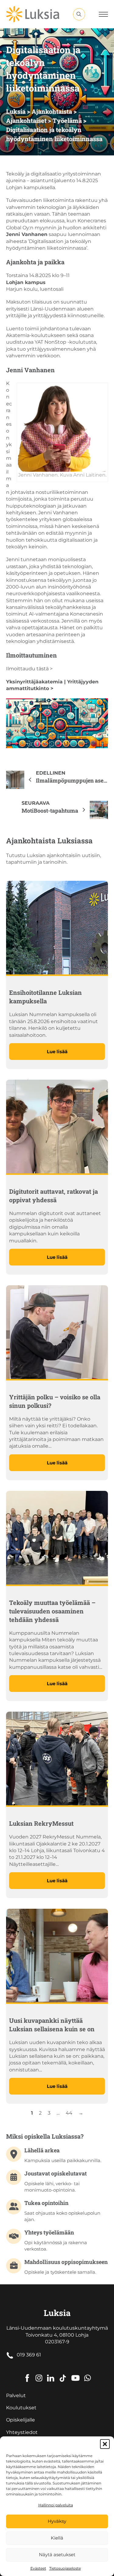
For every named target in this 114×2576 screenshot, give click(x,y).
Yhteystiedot (22, 2432)
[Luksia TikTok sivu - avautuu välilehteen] (63, 2374)
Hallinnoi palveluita (56, 2505)
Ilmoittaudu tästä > (29, 669)
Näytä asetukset (57, 2555)
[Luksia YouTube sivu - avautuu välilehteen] (75, 2374)
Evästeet (38, 2568)
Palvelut (16, 2395)
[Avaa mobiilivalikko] (103, 14)
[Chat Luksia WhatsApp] (88, 2374)
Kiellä (57, 2538)
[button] (105, 2444)
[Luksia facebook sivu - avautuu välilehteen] (27, 2374)
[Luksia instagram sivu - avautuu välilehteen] (39, 2374)
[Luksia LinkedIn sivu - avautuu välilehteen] (51, 2374)
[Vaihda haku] (79, 14)
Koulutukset (21, 2408)
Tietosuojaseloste (65, 2568)
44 (69, 2113)
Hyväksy (57, 2521)
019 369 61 (29, 2355)
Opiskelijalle (21, 2420)
